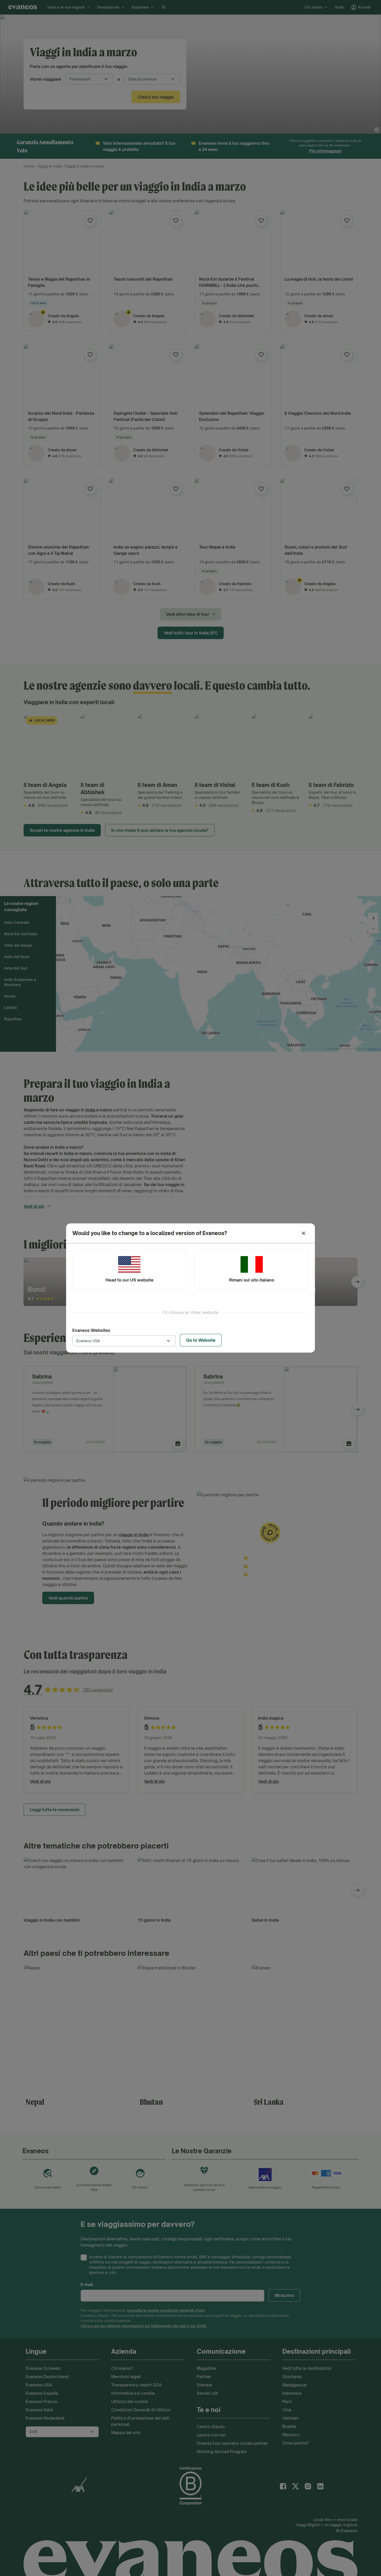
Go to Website (201, 1340)
